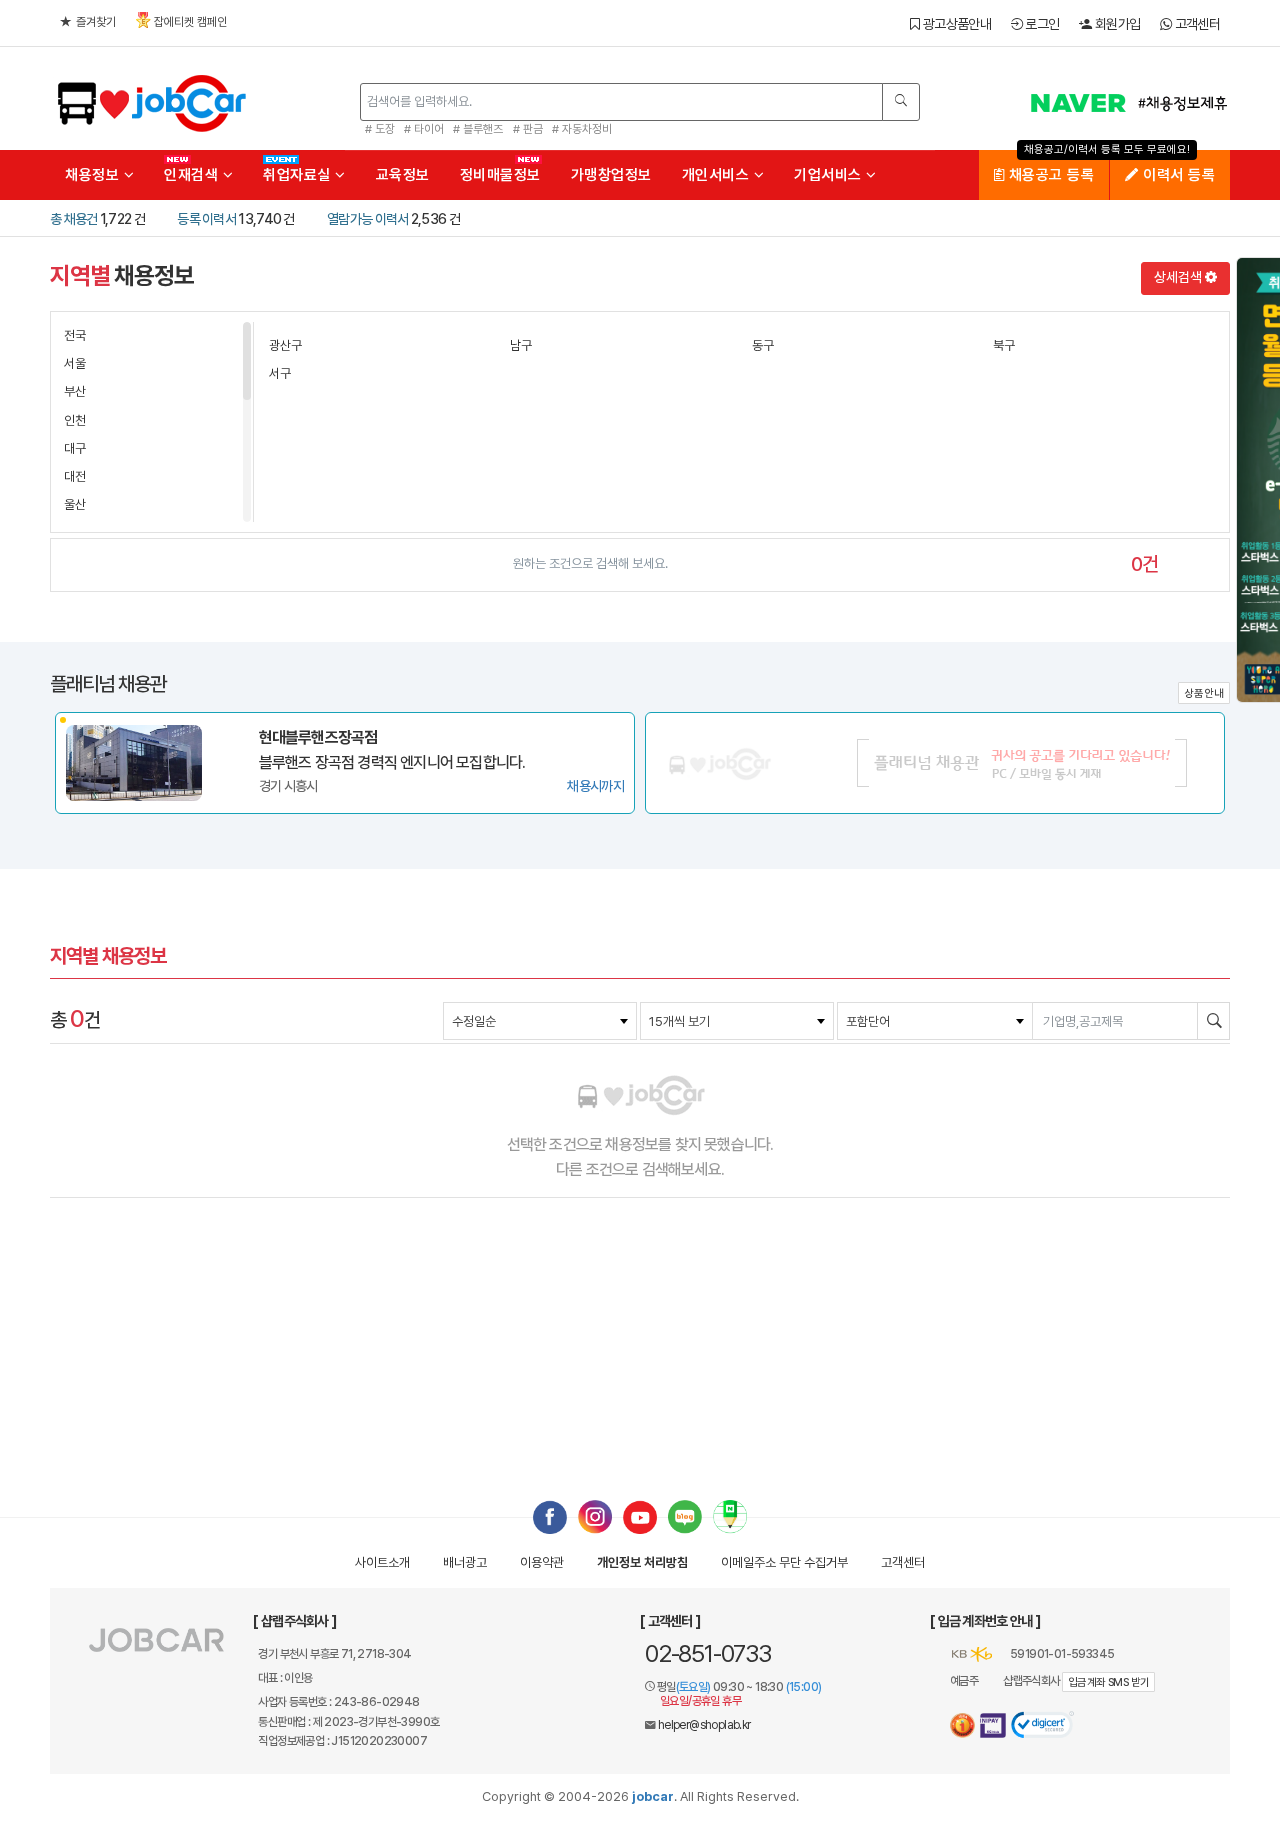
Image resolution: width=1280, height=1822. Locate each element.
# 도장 (380, 129)
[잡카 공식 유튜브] (640, 1515)
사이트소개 (382, 1562)
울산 (75, 504)
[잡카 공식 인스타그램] (595, 1515)
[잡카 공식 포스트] (730, 1515)
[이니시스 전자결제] (993, 1726)
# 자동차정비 (582, 129)
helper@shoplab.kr (704, 1725)
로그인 (1040, 24)
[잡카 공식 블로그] (685, 1515)
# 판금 (528, 129)
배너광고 (465, 1562)
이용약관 (542, 1562)
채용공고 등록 (1049, 175)
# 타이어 (424, 129)
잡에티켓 (190, 22)
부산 (75, 391)
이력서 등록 (1177, 175)
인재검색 (193, 175)
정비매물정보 (500, 175)
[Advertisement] (640, 1347)
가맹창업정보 (611, 175)
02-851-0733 (708, 1653)
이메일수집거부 (784, 1562)
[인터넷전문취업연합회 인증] (963, 1726)
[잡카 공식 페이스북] (550, 1515)
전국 (75, 335)
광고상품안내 (955, 24)
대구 (75, 448)
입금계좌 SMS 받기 (1108, 1682)
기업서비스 (830, 175)
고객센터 (1195, 24)
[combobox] (540, 1021)
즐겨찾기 (96, 22)
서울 (75, 363)
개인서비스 (718, 175)
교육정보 (403, 175)
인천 (75, 420)
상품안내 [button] (1204, 693)
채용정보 (94, 175)
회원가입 (1116, 24)
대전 (75, 476)
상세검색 (1179, 277)
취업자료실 (299, 175)
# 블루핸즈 (478, 129)
